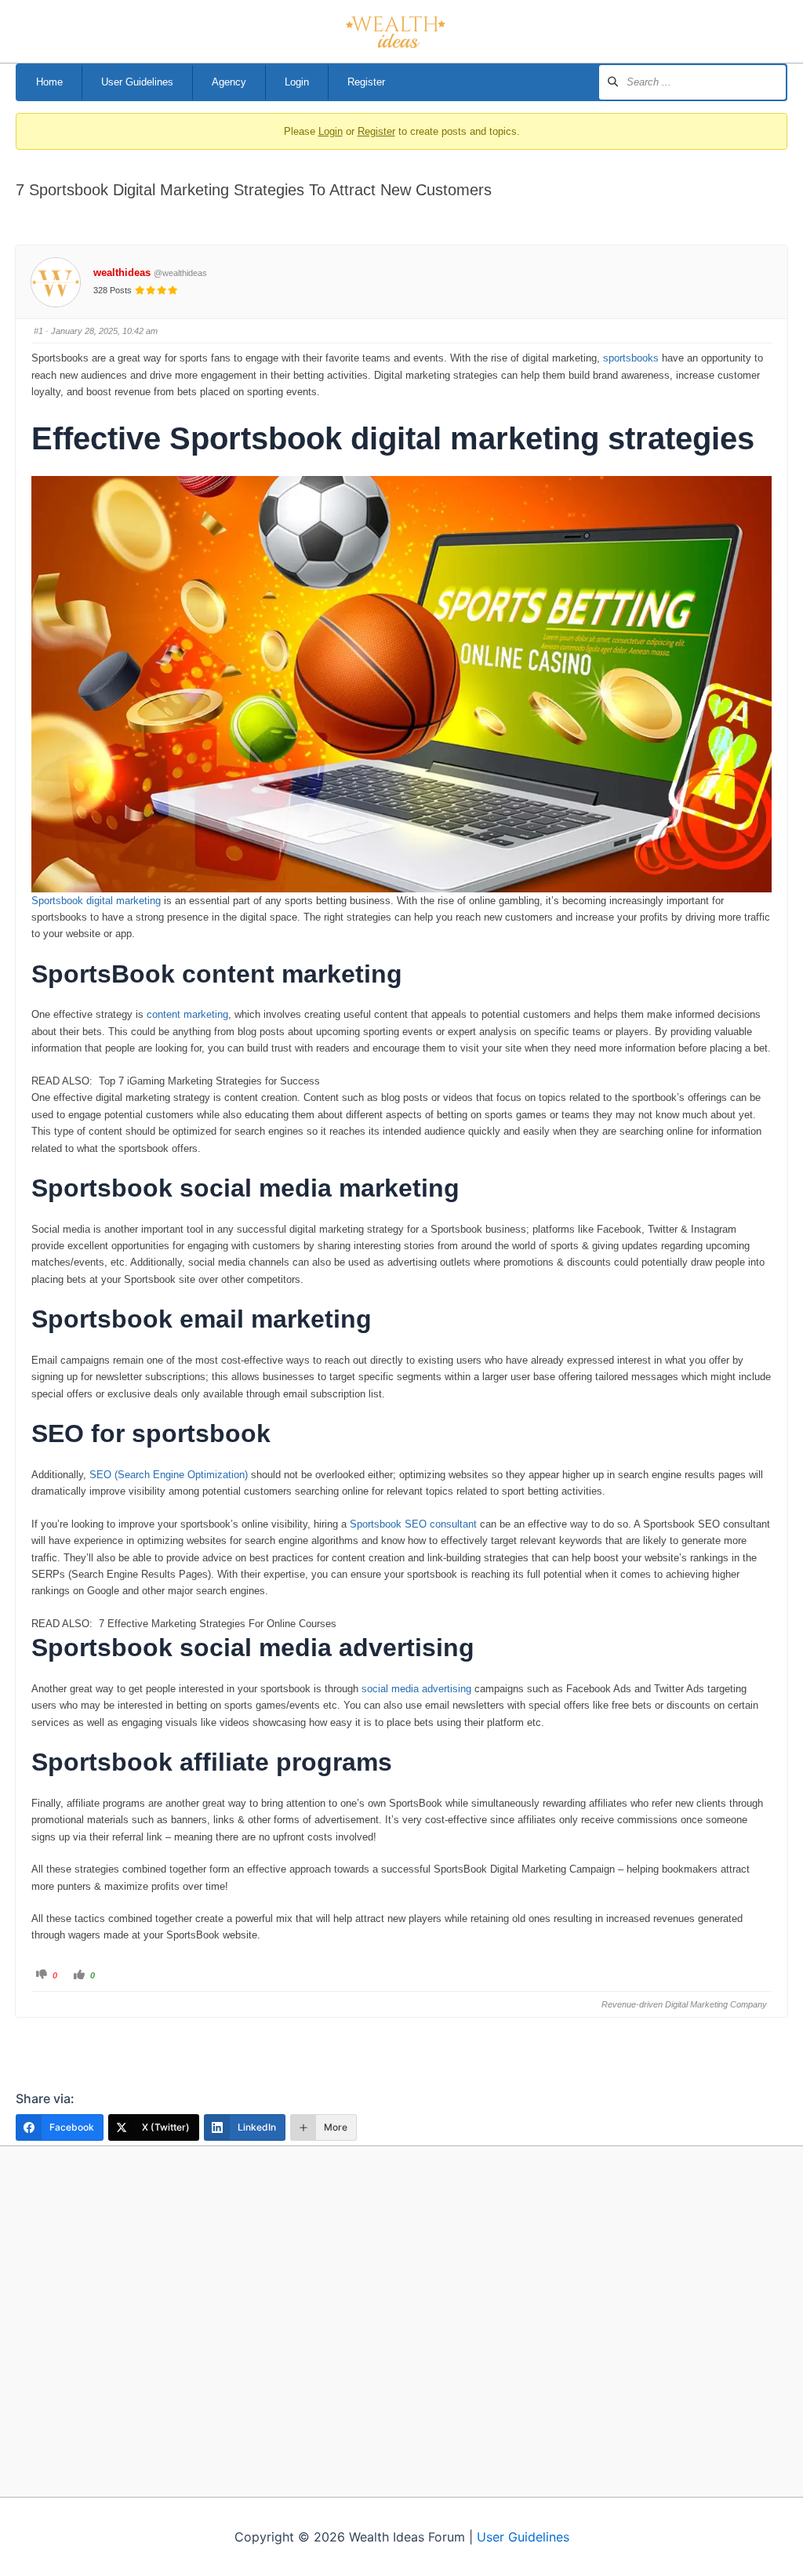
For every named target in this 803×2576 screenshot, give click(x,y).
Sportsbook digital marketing (96, 901)
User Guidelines (137, 82)
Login (297, 82)
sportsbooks (631, 358)
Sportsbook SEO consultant (413, 1524)
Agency (229, 82)
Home (49, 82)
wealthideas (122, 272)
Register (366, 82)
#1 (38, 331)
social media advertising (416, 1689)
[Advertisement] (401, 2321)
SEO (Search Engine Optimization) (170, 1475)
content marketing (187, 1014)
